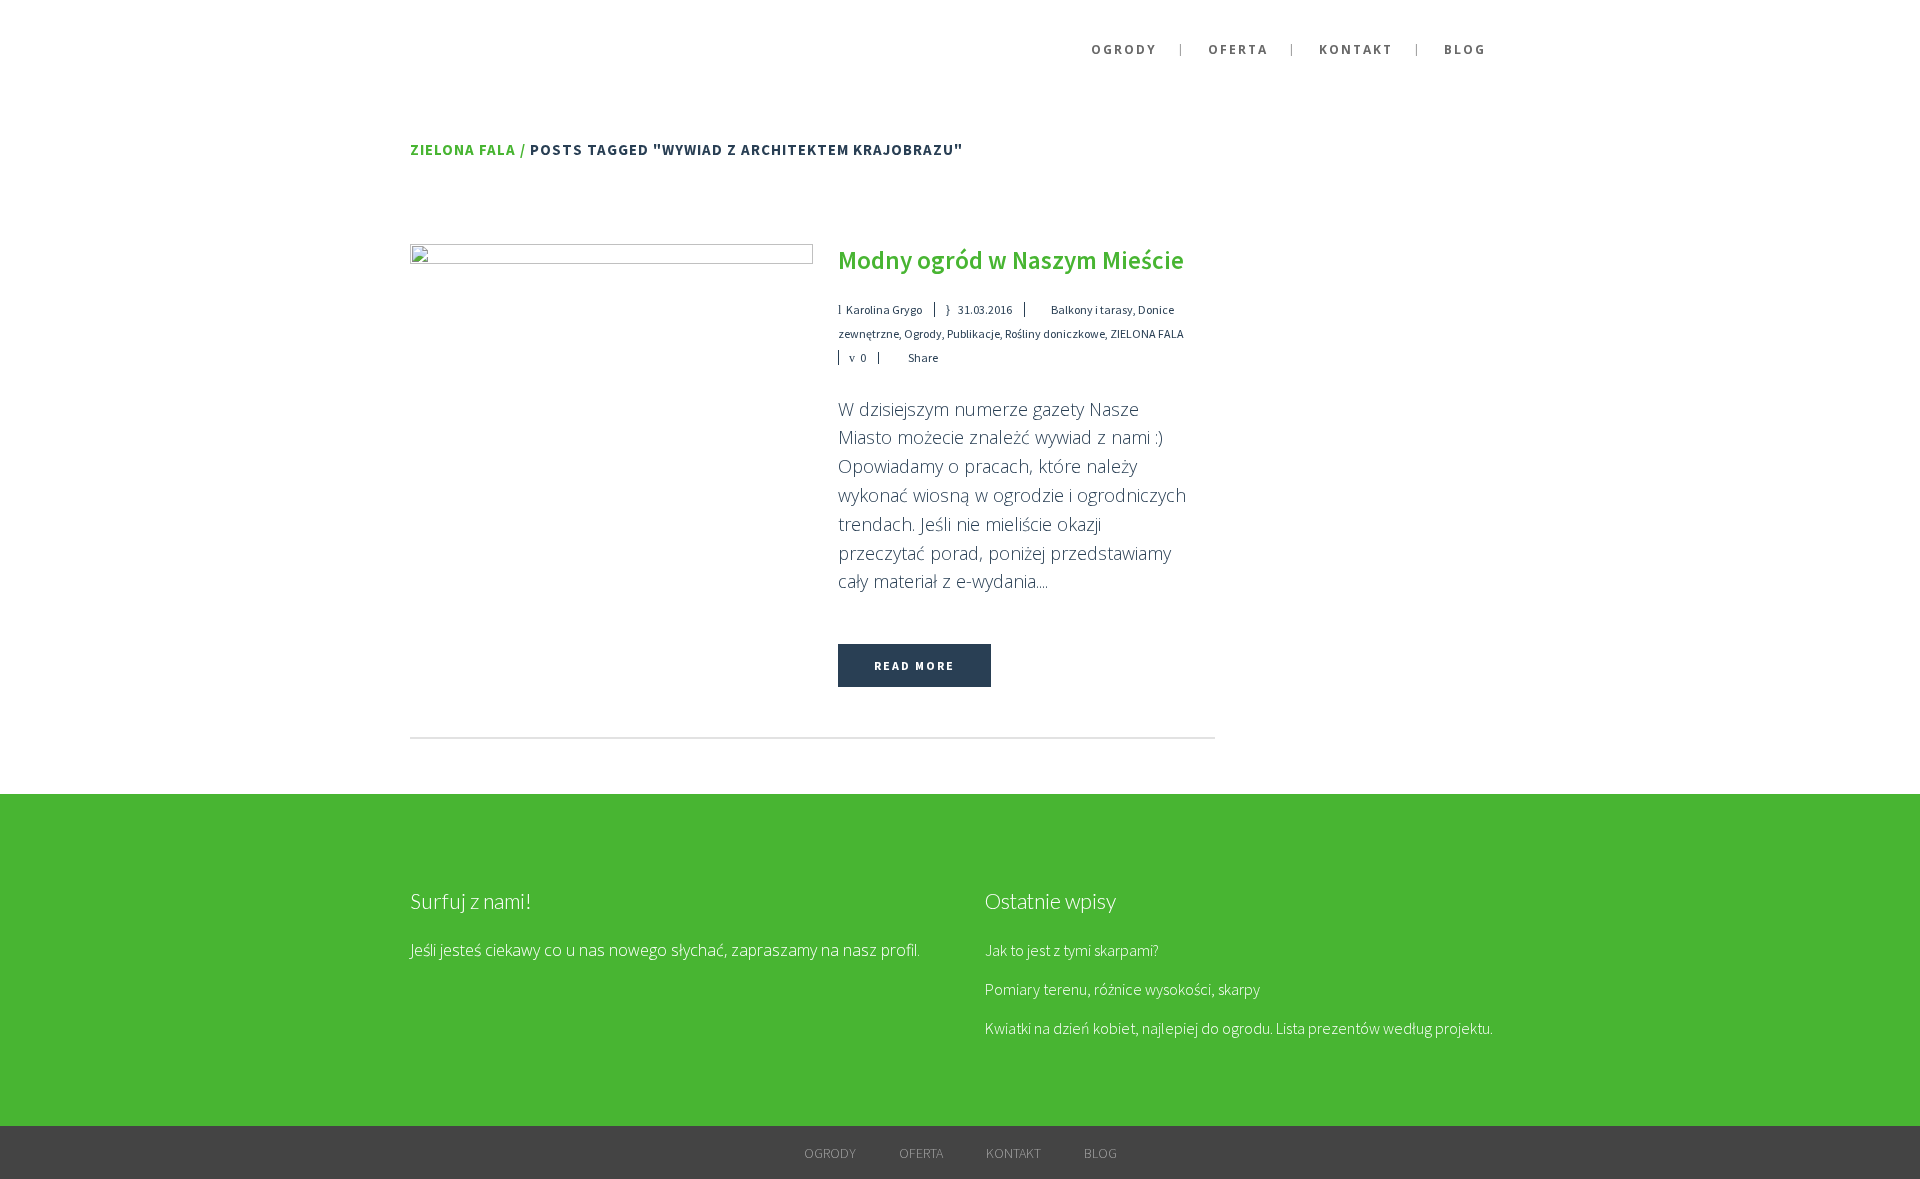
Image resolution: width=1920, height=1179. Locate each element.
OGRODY (830, 1153)
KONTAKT (1013, 1153)
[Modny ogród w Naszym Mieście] (611, 370)
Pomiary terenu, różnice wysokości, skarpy (1122, 989)
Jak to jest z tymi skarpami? (1072, 950)
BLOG (1100, 1153)
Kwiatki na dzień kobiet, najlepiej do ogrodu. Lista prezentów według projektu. (1239, 1028)
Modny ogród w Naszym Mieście (1011, 260)
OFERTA (921, 1153)
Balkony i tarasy (1092, 309)
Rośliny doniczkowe (1055, 333)
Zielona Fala (463, 149)
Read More (914, 665)
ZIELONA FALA (1147, 333)
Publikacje (973, 333)
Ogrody (923, 333)
